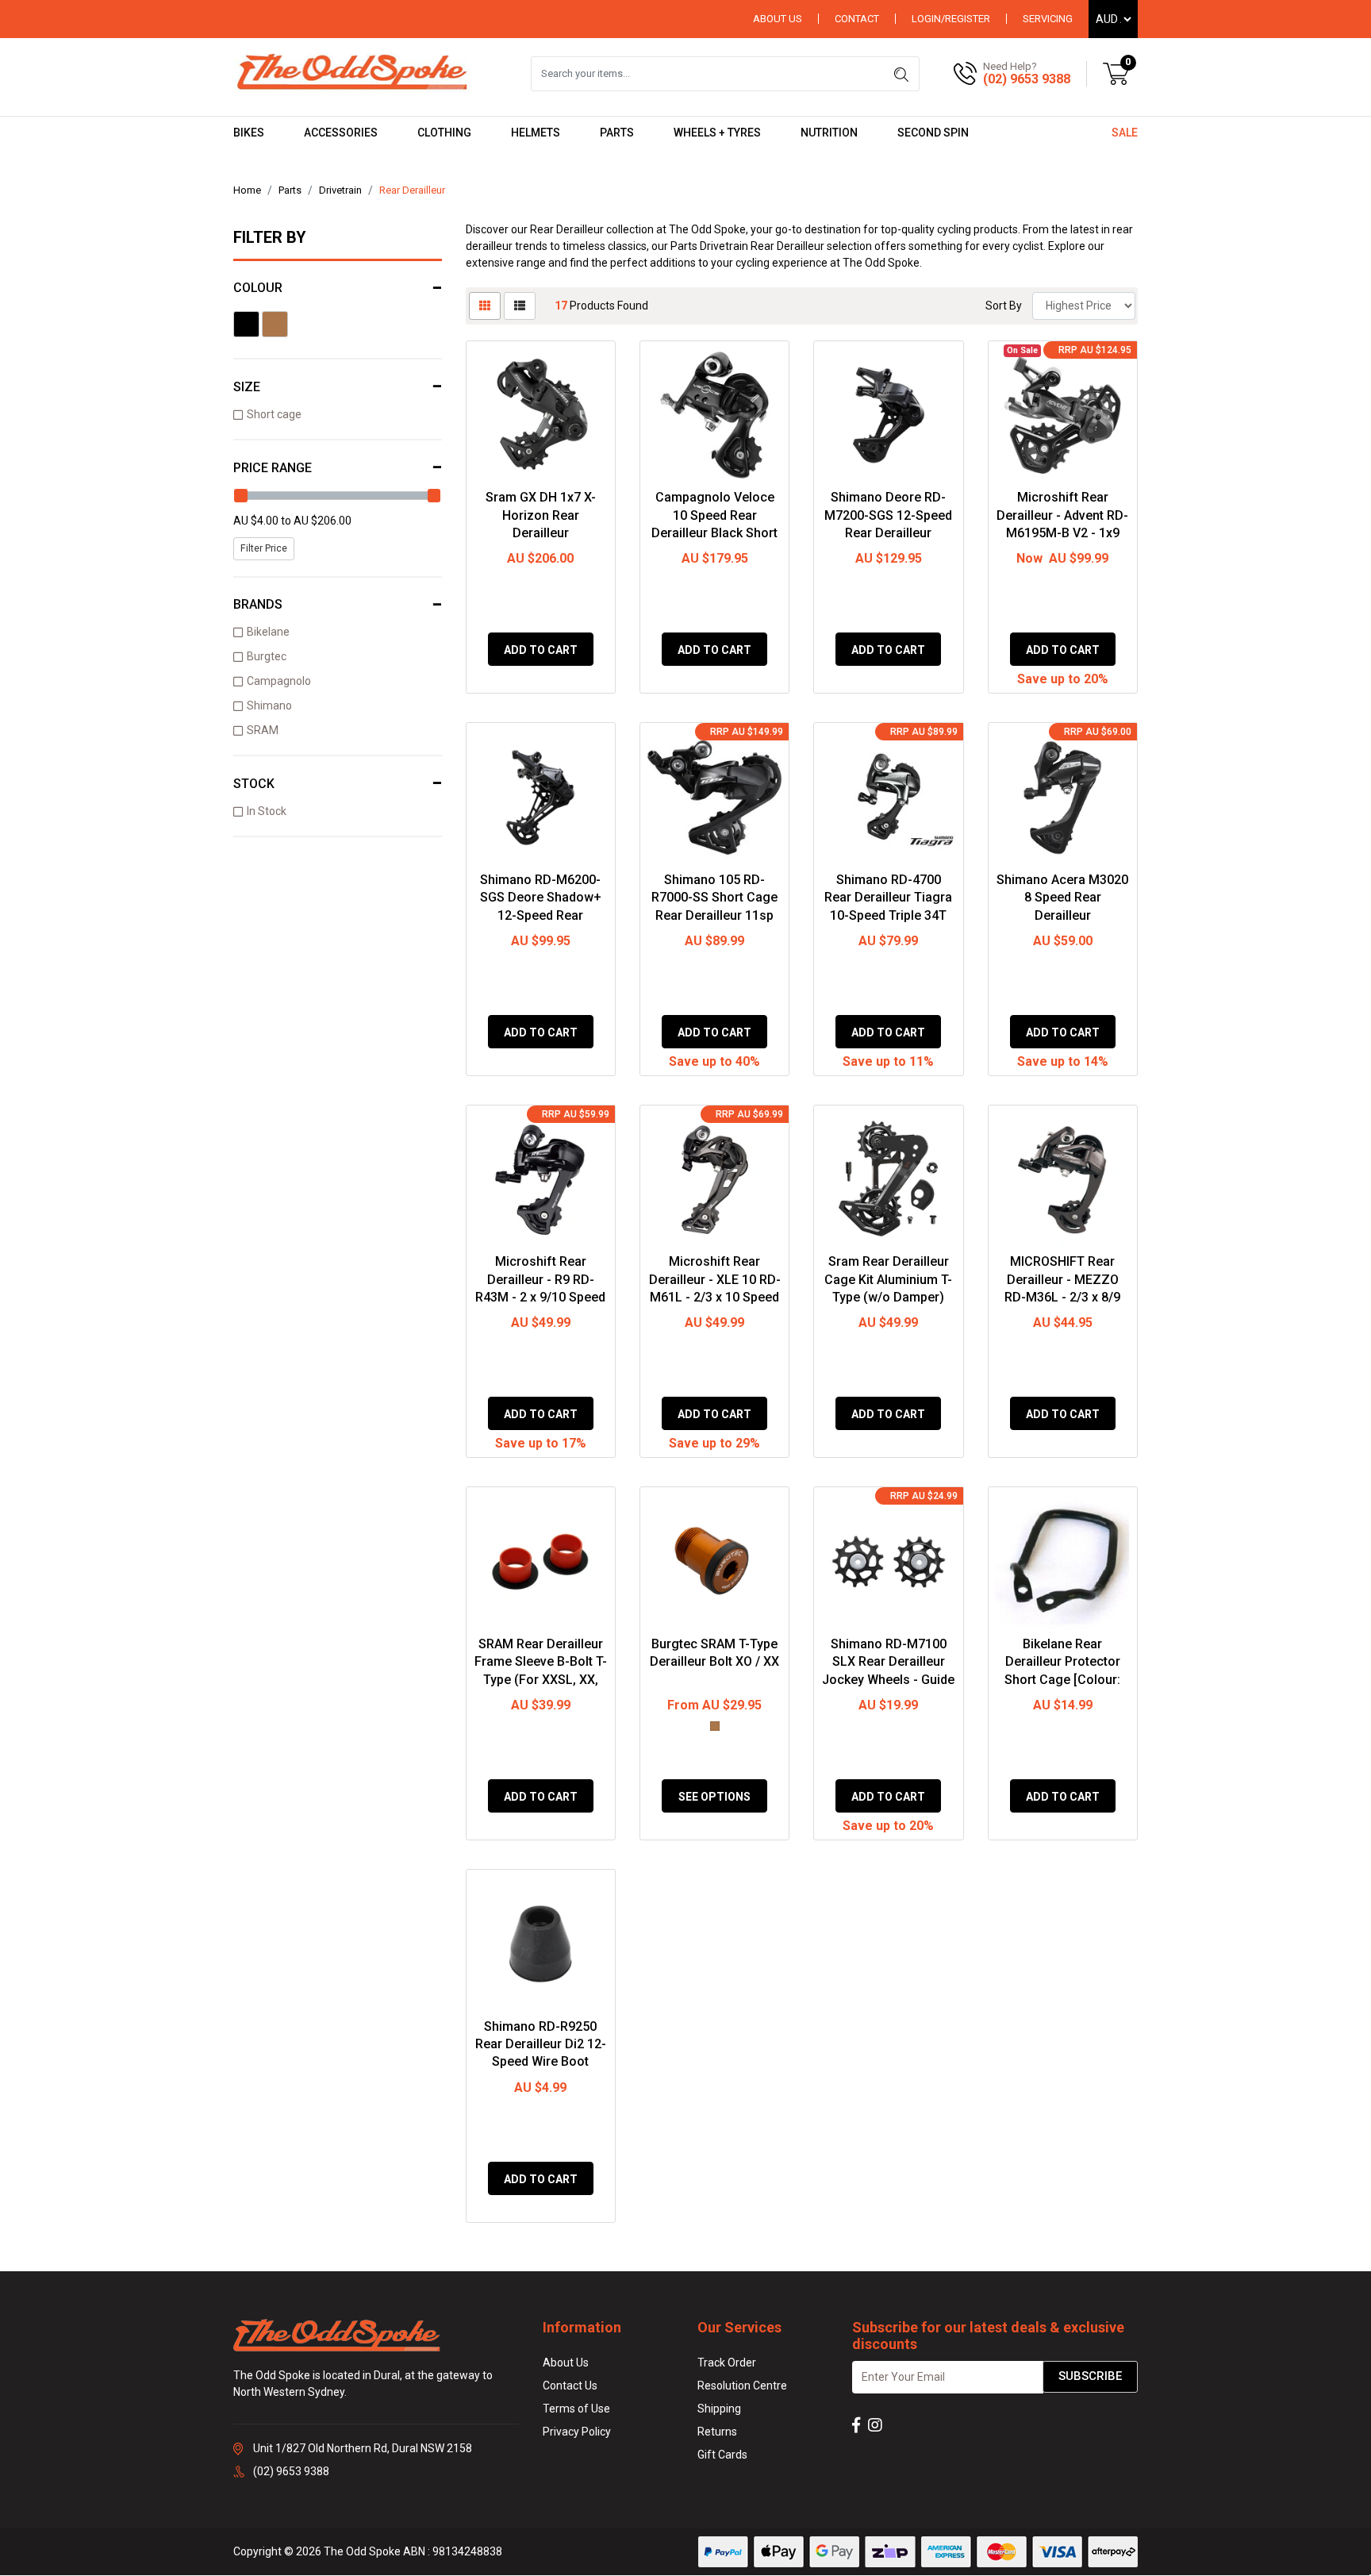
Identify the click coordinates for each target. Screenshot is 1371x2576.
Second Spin (933, 133)
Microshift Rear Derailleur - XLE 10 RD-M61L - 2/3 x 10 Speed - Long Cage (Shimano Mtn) (715, 1297)
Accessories (341, 133)
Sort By (1004, 306)
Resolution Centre (742, 2386)
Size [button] (247, 387)
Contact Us (570, 2386)
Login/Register (951, 19)
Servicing (1048, 19)
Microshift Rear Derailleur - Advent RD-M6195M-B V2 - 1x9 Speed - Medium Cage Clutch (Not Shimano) (1062, 533)
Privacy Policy (577, 2432)
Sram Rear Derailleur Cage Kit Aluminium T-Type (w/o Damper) (888, 1279)
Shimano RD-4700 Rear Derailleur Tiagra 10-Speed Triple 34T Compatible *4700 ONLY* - (888, 915)
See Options (714, 1797)
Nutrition (829, 133)
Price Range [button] (273, 468)
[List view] (520, 306)
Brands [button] (258, 604)
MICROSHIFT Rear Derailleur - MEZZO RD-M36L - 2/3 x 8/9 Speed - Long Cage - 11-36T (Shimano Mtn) (1063, 1297)
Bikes (249, 133)
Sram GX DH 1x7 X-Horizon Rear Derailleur (541, 515)
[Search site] (901, 74)
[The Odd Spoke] (352, 73)
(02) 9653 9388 (1027, 79)
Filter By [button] (270, 237)
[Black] (246, 324)
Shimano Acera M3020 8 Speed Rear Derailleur (1062, 898)
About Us (778, 19)
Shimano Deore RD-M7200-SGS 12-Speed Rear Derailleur (888, 515)
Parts (617, 133)
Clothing (444, 133)
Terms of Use (576, 2409)
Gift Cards (722, 2455)
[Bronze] (275, 324)
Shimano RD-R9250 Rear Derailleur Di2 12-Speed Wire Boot (541, 2044)
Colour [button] (258, 288)
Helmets (536, 133)
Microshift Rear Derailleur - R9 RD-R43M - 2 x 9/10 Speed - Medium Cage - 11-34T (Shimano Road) (540, 1297)
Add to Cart (541, 650)
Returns (717, 2432)
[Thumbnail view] (485, 306)
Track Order (727, 2363)
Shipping (719, 2409)
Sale (1125, 133)
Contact (857, 19)
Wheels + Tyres (717, 133)
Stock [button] (254, 784)
